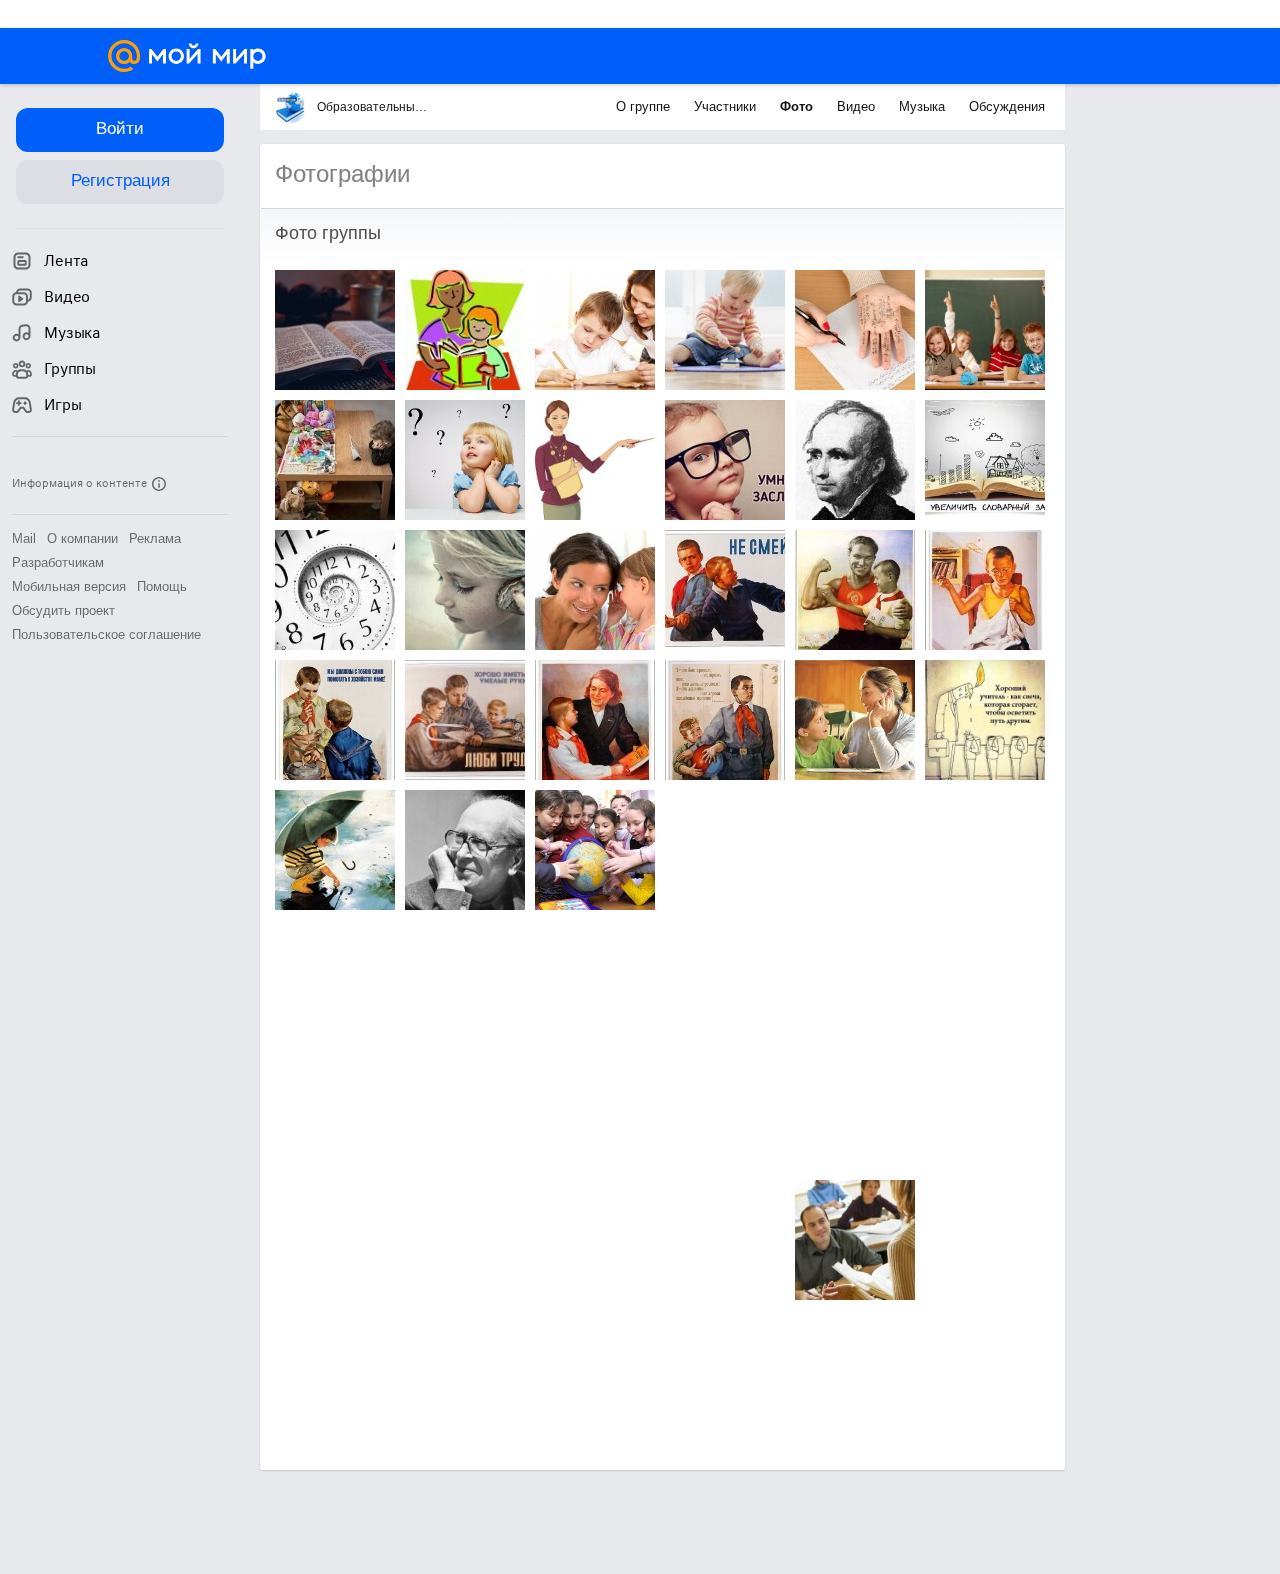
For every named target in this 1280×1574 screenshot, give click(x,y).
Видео (858, 106)
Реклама (155, 538)
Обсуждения (1007, 106)
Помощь (162, 586)
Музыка (924, 106)
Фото (798, 106)
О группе (645, 106)
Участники (727, 106)
